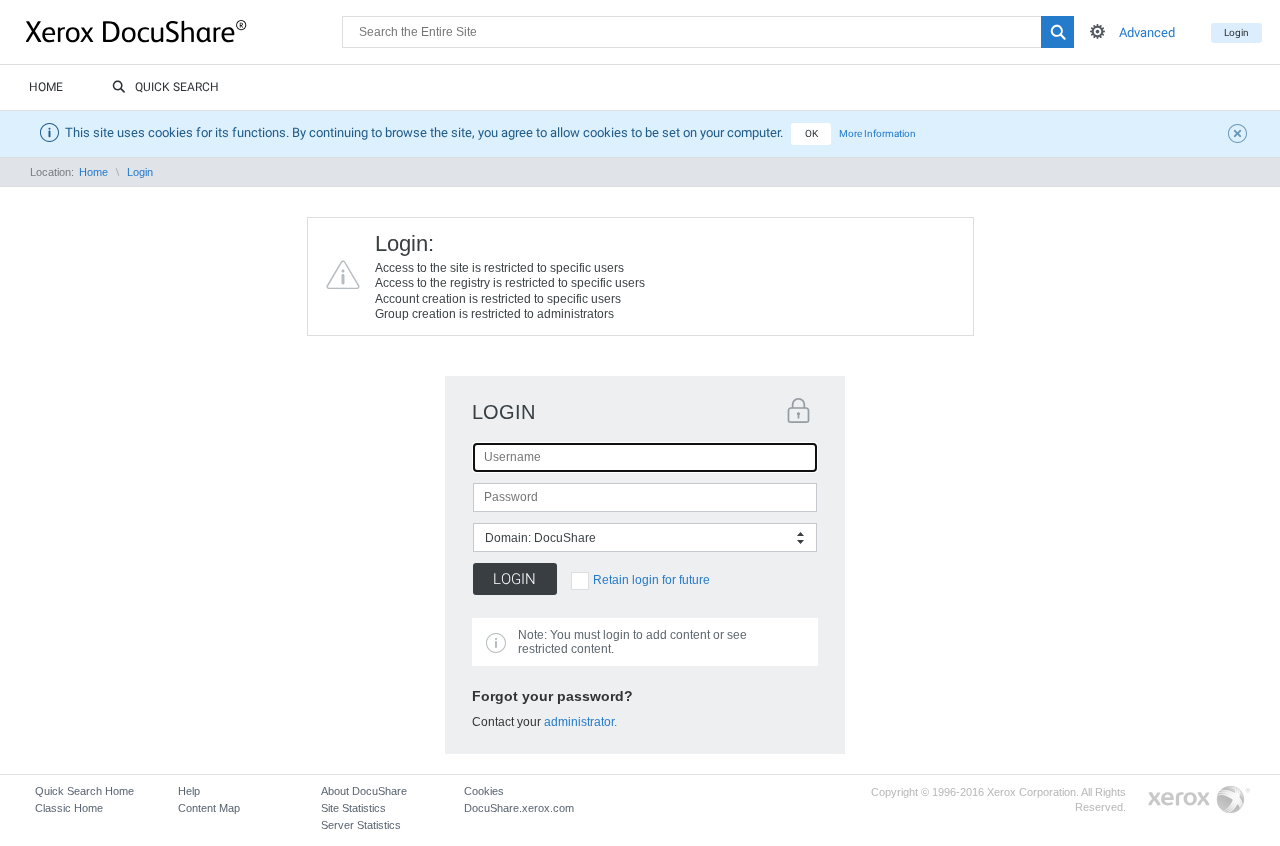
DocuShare (184, 31)
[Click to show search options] (1097, 31)
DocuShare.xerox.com (519, 808)
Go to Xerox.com (1199, 800)
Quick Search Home (84, 791)
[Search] (1057, 32)
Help (189, 791)
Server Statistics (361, 825)
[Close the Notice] (1240, 136)
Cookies (484, 791)
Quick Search (177, 87)
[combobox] (645, 537)
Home (46, 87)
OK (811, 133)
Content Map (209, 808)
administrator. (580, 722)
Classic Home (69, 808)
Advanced (1147, 32)
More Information (877, 133)
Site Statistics (353, 808)
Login (1236, 32)
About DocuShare (364, 791)
